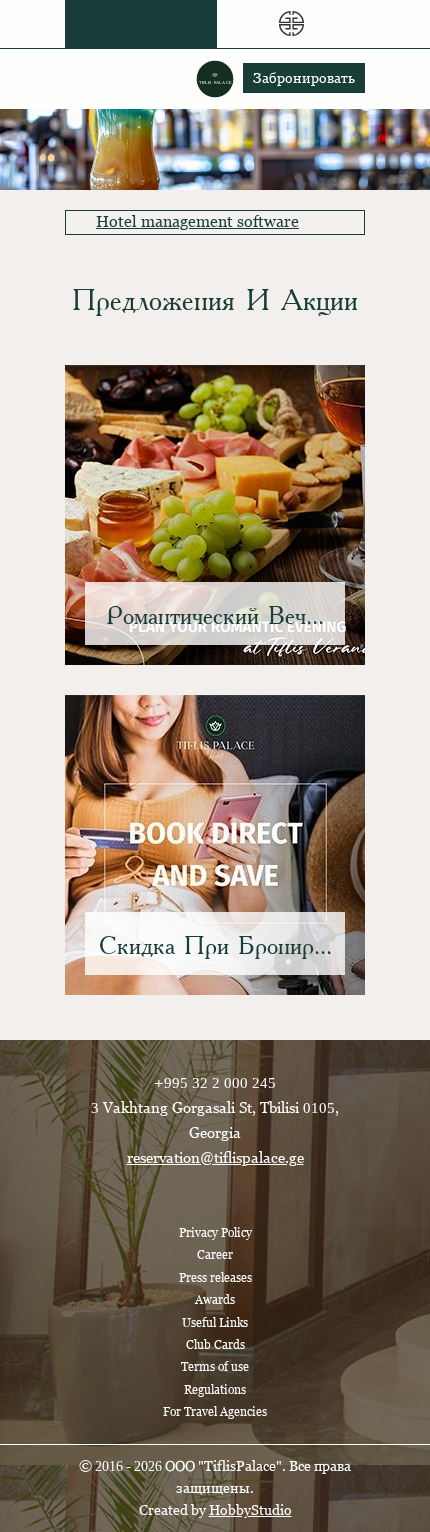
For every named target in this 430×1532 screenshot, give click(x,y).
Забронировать (304, 78)
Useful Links (215, 1323)
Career (215, 1255)
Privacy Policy (215, 1233)
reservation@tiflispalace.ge (215, 1157)
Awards (215, 1300)
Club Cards (215, 1345)
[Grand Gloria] (290, 24)
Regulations (215, 1390)
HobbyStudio (250, 1510)
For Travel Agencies (215, 1412)
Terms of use (215, 1367)
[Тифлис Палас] (140, 24)
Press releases (215, 1278)
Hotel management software (197, 221)
